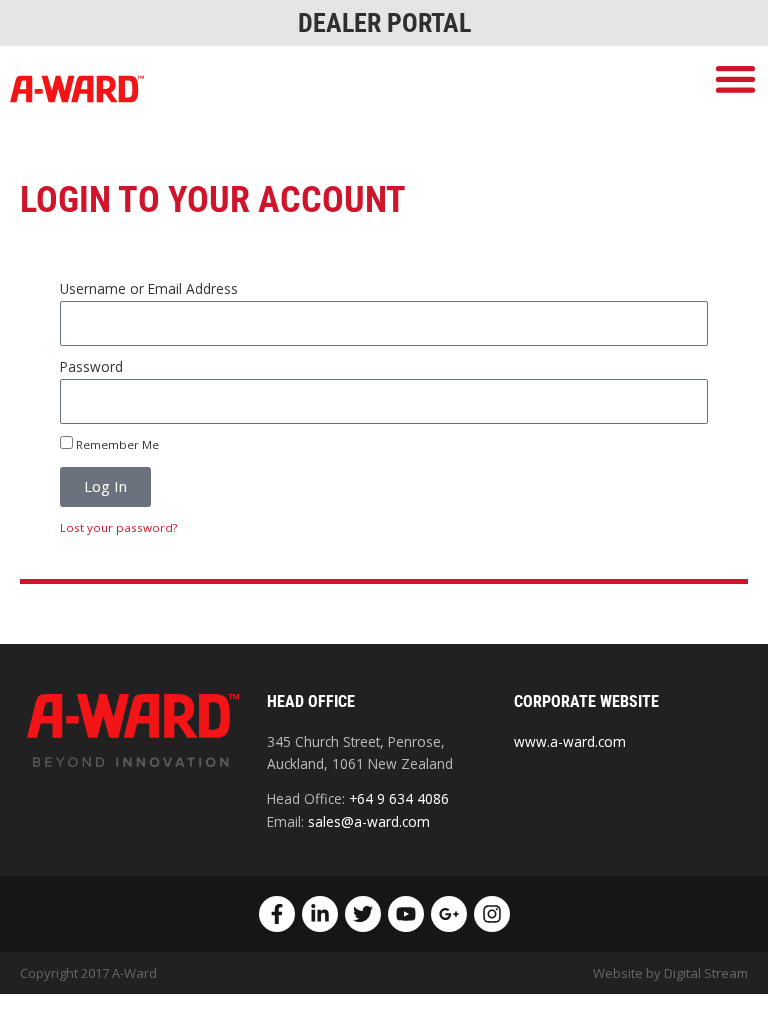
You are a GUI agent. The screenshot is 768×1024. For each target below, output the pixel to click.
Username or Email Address (149, 288)
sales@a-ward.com (369, 821)
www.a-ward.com (570, 741)
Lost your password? (118, 527)
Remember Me (116, 444)
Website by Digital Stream (670, 973)
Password (91, 366)
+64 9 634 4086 (399, 798)
